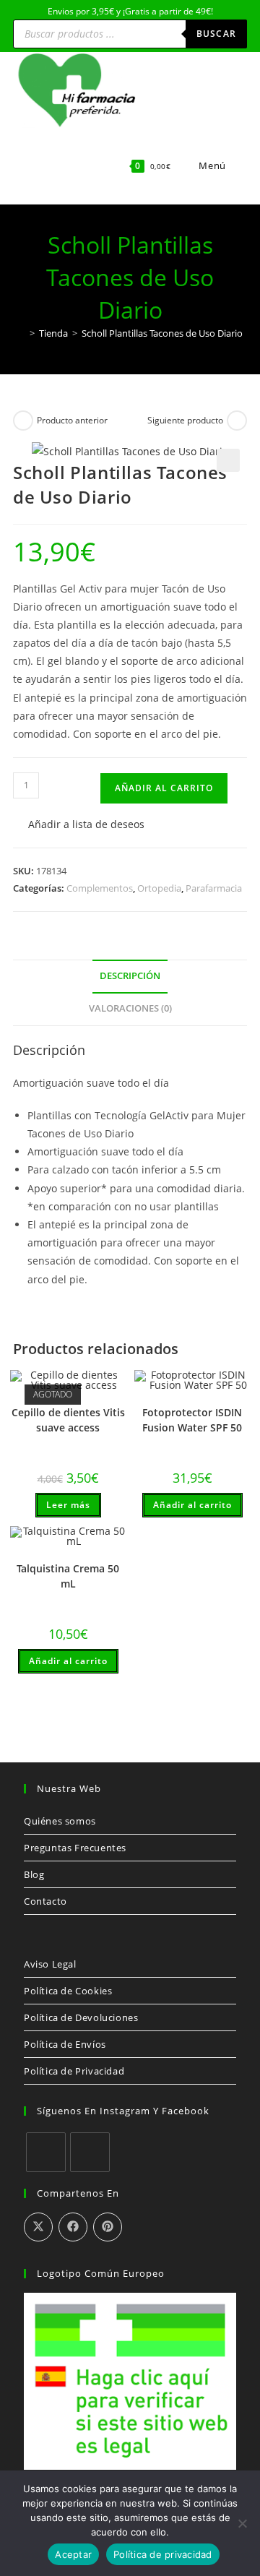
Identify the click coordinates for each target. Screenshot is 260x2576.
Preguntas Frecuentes (75, 1848)
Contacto (45, 1901)
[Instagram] (90, 2152)
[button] (228, 460)
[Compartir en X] (38, 2227)
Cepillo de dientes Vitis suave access (68, 1420)
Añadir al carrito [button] (192, 1505)
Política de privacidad (163, 2554)
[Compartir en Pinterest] (108, 2227)
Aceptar (73, 2554)
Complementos (100, 888)
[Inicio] (22, 333)
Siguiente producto (185, 420)
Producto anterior (72, 420)
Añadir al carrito (164, 788)
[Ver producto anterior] (23, 421)
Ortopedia (159, 888)
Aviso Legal (50, 1964)
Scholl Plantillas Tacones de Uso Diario (162, 333)
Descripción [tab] (130, 976)
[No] (242, 2523)
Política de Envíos (65, 2044)
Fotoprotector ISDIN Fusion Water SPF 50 (192, 1420)
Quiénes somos (60, 1821)
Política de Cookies (68, 1991)
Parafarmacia (214, 888)
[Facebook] (46, 2152)
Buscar (216, 34)
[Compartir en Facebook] (73, 2227)
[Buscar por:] (238, 165)
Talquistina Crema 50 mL (68, 1576)
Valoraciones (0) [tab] (130, 1008)
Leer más (68, 1505)
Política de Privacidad (74, 2071)
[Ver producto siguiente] (237, 421)
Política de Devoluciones (81, 2017)
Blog (34, 1874)
